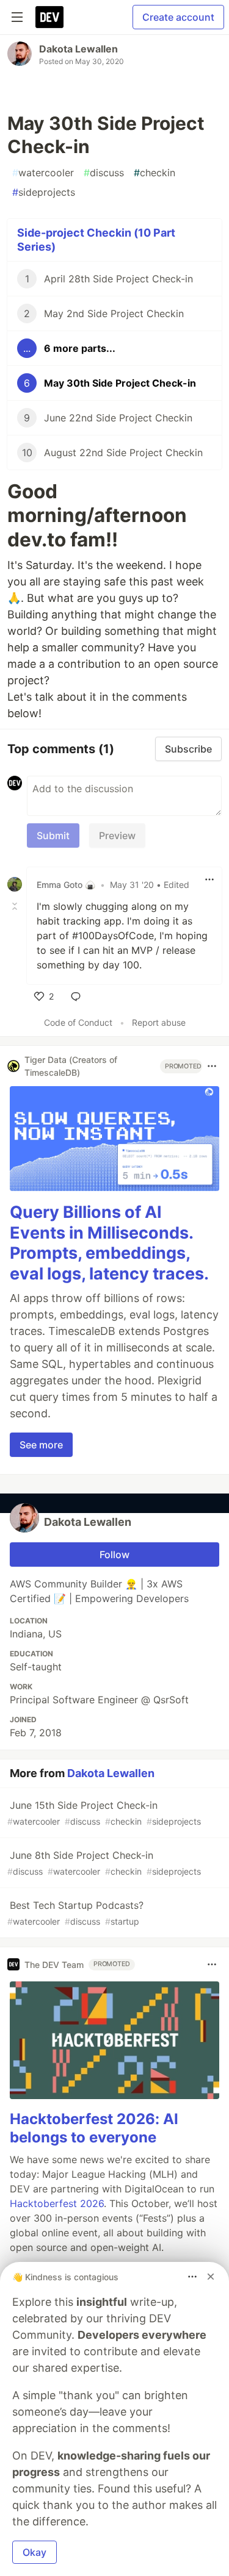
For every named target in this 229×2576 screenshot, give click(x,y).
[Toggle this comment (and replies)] (16, 906)
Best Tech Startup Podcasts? (75, 1913)
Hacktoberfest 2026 (57, 2203)
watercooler (43, 173)
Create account (178, 17)
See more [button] (41, 1445)
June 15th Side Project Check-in (104, 1813)
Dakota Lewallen (78, 49)
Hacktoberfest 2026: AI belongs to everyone (94, 2128)
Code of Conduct (78, 1022)
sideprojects (44, 192)
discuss (104, 173)
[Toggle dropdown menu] (209, 879)
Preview (117, 835)
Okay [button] (35, 2552)
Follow (114, 1555)
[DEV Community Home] (49, 17)
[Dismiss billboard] (211, 2277)
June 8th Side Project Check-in (104, 1863)
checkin (154, 173)
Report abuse (159, 1022)
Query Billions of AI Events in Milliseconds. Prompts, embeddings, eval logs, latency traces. (109, 1243)
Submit (53, 835)
